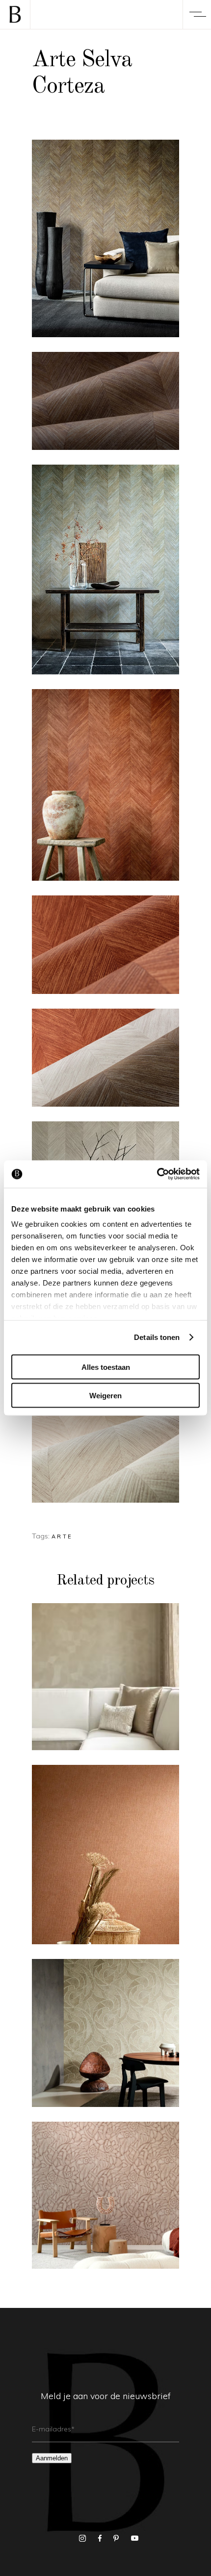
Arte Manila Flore (106, 2201)
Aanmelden (52, 2458)
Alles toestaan (106, 1367)
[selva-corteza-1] (105, 570)
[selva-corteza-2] (105, 238)
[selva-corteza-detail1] (105, 401)
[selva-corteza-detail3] (105, 944)
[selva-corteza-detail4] (105, 1058)
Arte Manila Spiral (105, 2039)
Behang (79, 1657)
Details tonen (157, 1337)
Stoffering (123, 1657)
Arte (62, 1536)
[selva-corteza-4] (105, 785)
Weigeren (105, 1396)
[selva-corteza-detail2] (105, 1454)
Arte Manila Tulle (105, 1860)
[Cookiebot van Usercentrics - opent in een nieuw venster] (157, 1174)
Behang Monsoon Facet (105, 1682)
